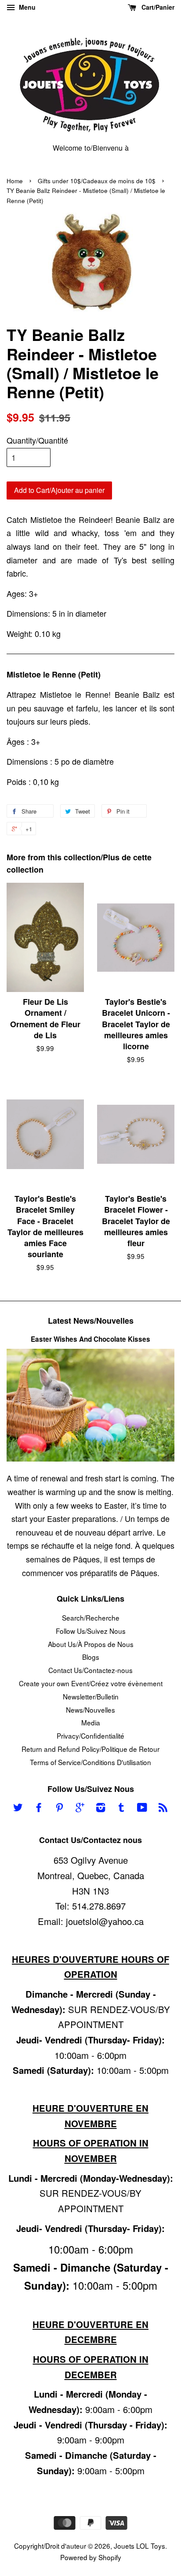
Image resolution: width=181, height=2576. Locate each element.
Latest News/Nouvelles (91, 1321)
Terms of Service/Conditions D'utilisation (90, 1762)
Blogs (91, 1657)
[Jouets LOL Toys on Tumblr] (121, 1808)
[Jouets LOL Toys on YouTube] (142, 1808)
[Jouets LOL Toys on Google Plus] (80, 1808)
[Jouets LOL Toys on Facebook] (39, 1808)
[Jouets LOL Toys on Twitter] (18, 1808)
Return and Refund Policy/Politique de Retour (90, 1749)
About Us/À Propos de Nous (91, 1644)
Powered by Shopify (91, 2557)
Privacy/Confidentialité (90, 1736)
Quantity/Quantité (37, 440)
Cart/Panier (157, 7)
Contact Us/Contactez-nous (90, 1670)
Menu (26, 7)
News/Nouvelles (90, 1710)
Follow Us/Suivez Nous (91, 1631)
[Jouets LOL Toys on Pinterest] (59, 1808)
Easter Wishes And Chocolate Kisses (90, 1339)
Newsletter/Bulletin (91, 1696)
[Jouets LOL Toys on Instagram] (101, 1808)
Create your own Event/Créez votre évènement (91, 1683)
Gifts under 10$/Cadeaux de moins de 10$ (97, 181)
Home (15, 181)
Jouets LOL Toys (139, 2546)
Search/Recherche (91, 1617)
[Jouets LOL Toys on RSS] (163, 1808)
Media (91, 1722)
